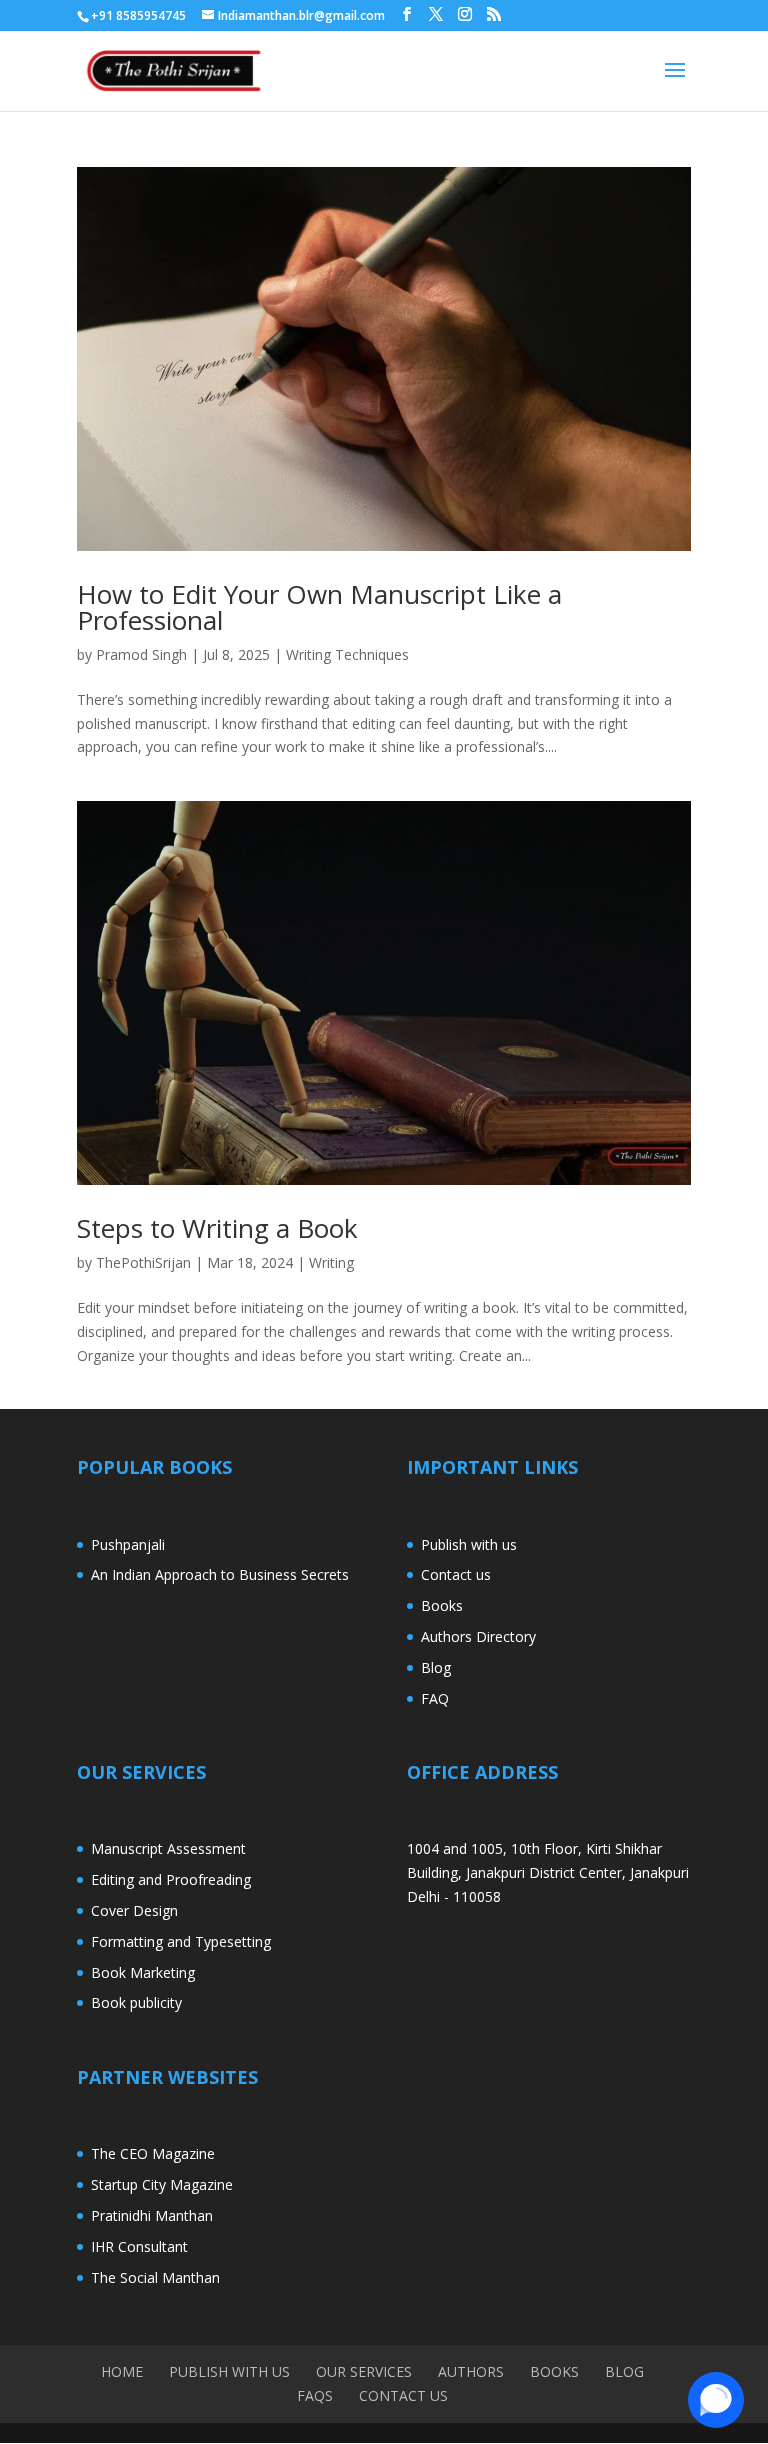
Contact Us (403, 2395)
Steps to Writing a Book (217, 1228)
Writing (331, 1262)
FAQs (315, 2395)
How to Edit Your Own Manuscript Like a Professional (319, 607)
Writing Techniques (347, 654)
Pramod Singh (141, 654)
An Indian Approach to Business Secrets (220, 1574)
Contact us (456, 1574)
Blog (436, 1667)
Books (442, 1605)
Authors (471, 2371)
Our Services (364, 2371)
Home (122, 2371)
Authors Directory (478, 1636)
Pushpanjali (128, 1544)
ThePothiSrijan (143, 1262)
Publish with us (469, 1544)
